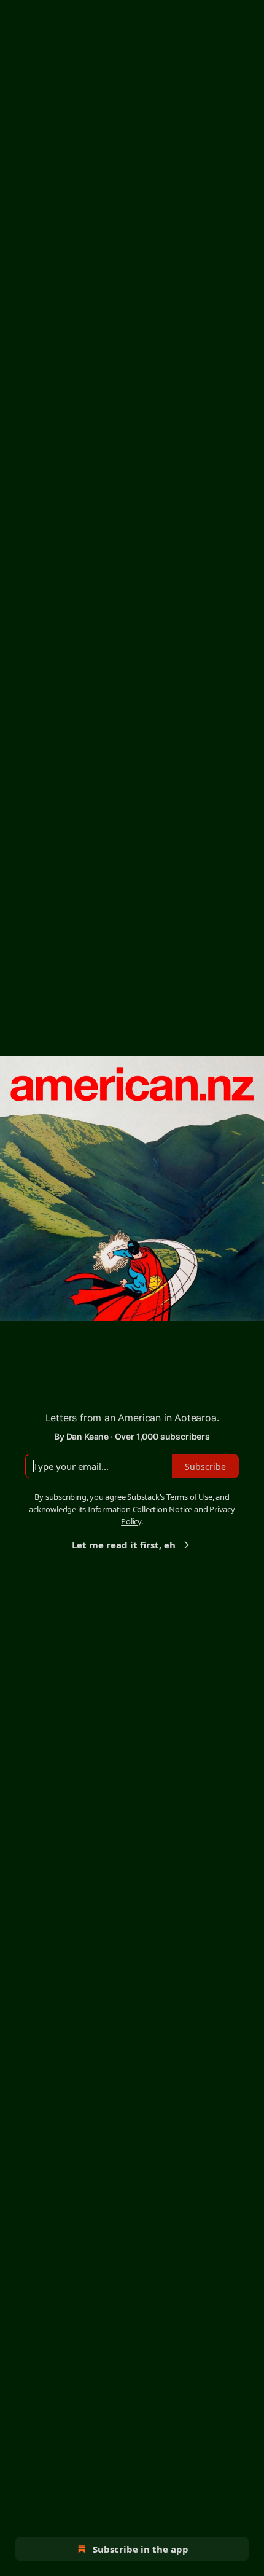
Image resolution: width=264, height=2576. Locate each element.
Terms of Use (189, 1497)
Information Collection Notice (140, 1509)
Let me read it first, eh (124, 1545)
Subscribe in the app (141, 2549)
